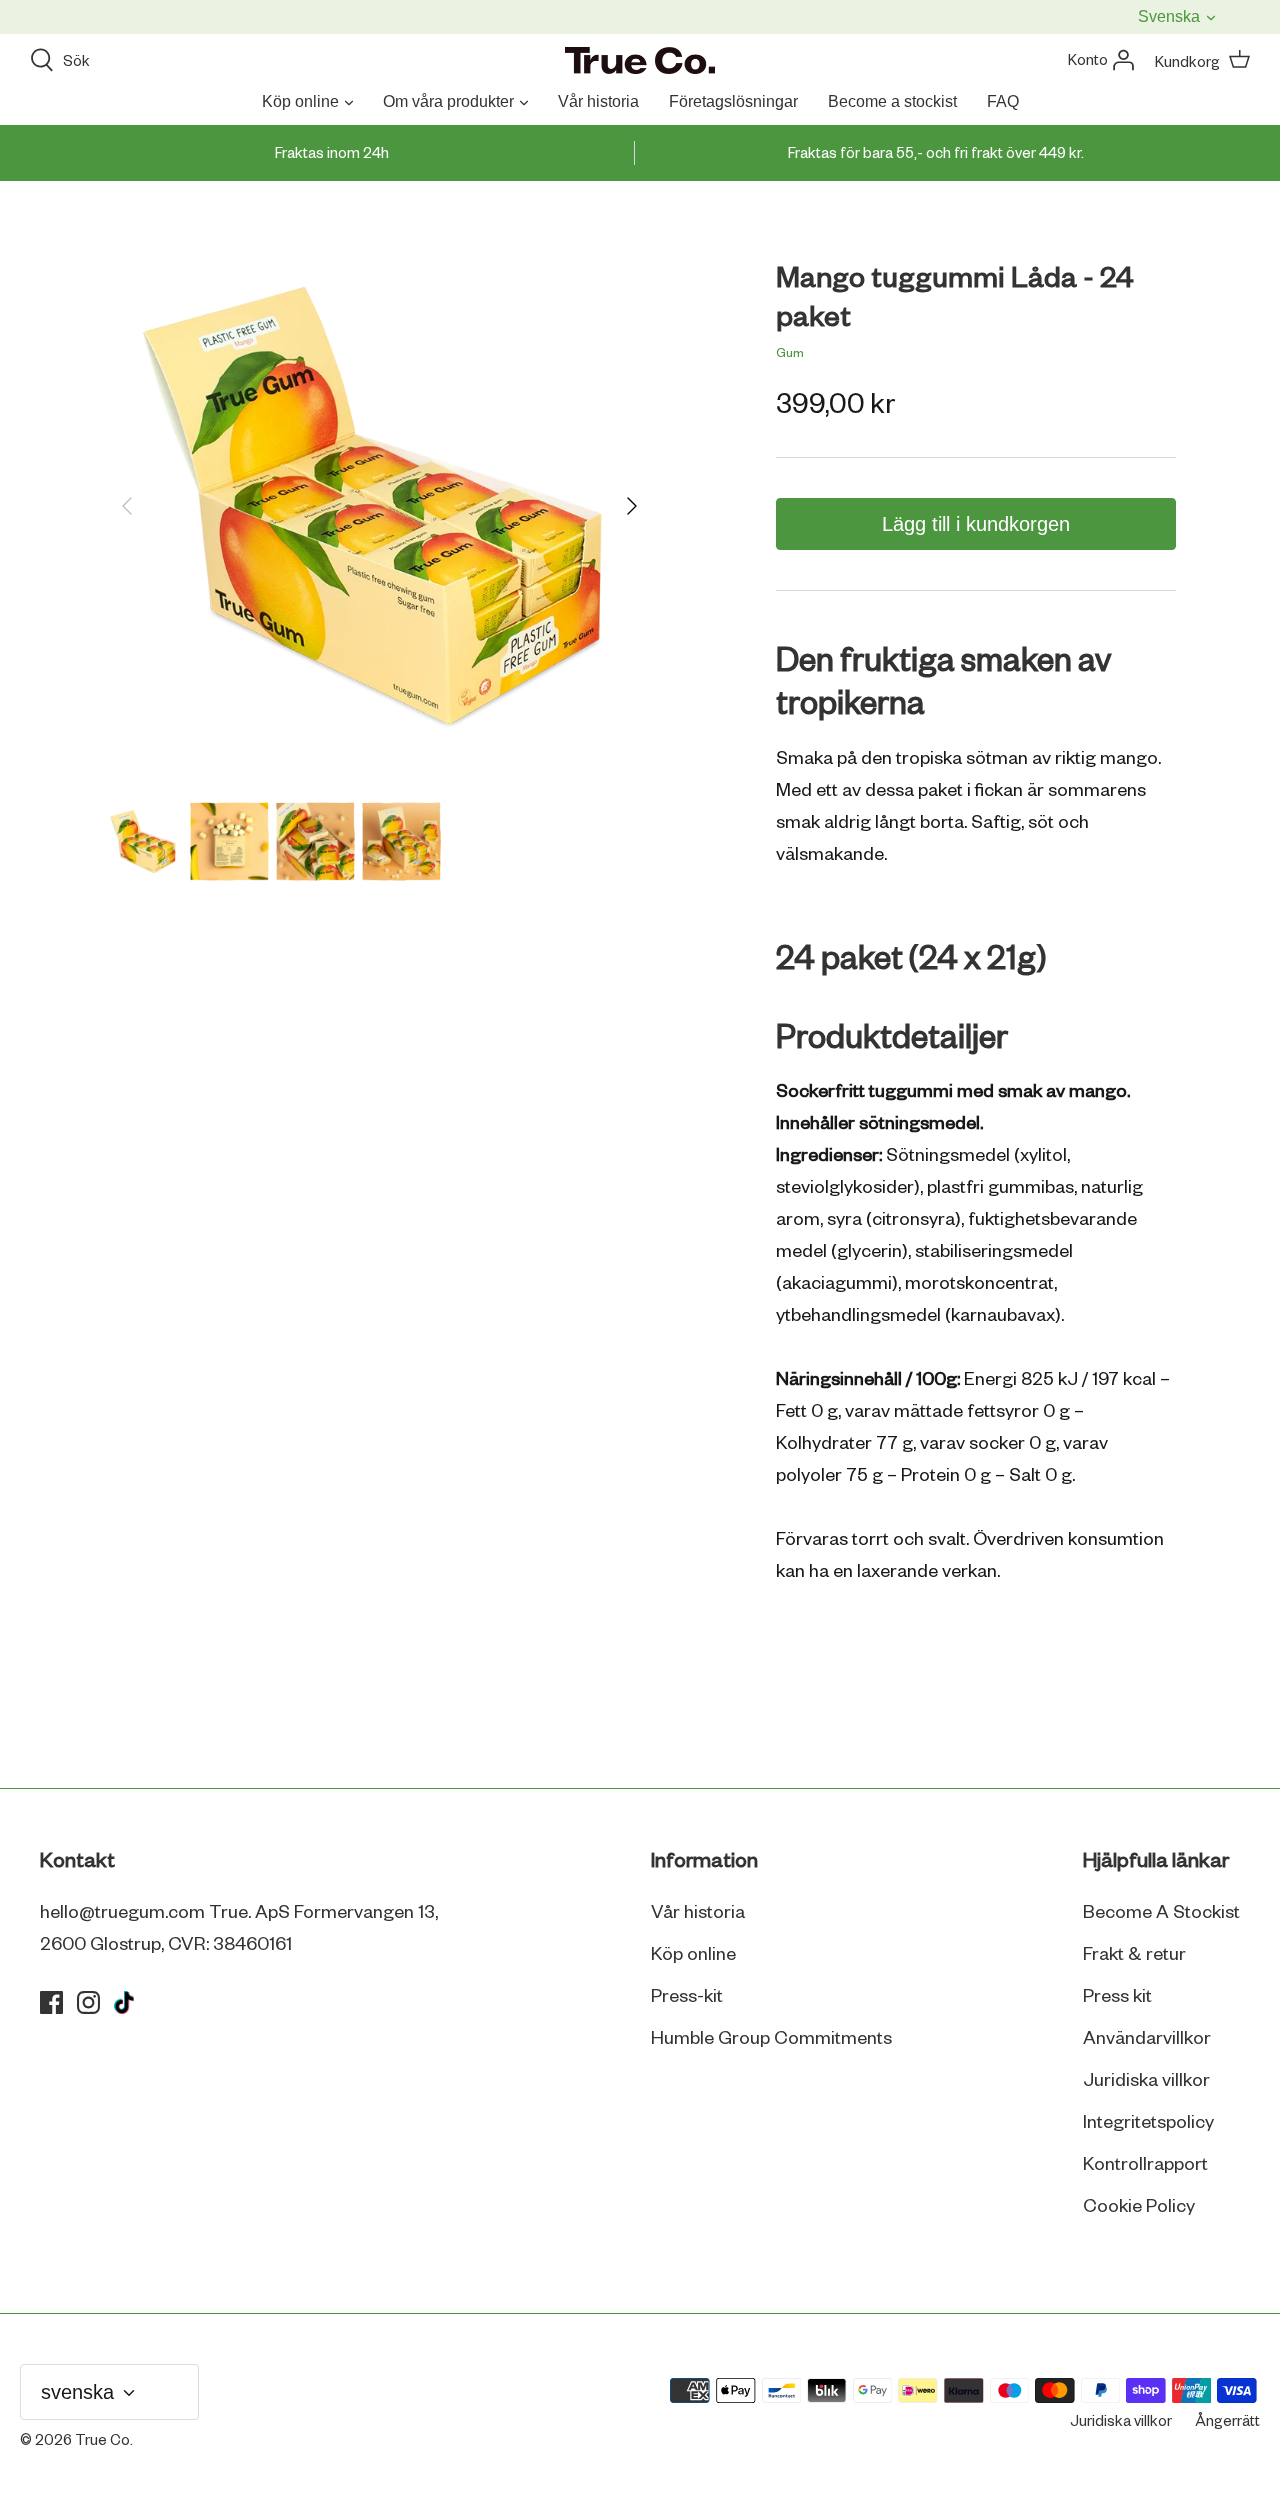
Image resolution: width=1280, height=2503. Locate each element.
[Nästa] (632, 506)
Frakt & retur (1134, 1955)
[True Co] (640, 62)
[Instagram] (88, 2002)
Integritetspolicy (1148, 2123)
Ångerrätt (1227, 2422)
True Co (102, 2441)
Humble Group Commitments (771, 2039)
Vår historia (598, 101)
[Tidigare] (127, 506)
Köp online (300, 101)
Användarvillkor (1147, 2039)
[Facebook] (51, 2002)
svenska (1171, 16)
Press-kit (687, 1997)
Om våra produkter (448, 101)
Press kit (1117, 1997)
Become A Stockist (1161, 1913)
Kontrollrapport (1145, 2165)
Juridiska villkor (1146, 2081)
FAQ (1003, 101)
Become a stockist (892, 101)
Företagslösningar (733, 101)
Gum (790, 354)
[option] (379, 505)
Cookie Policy (1139, 2207)
